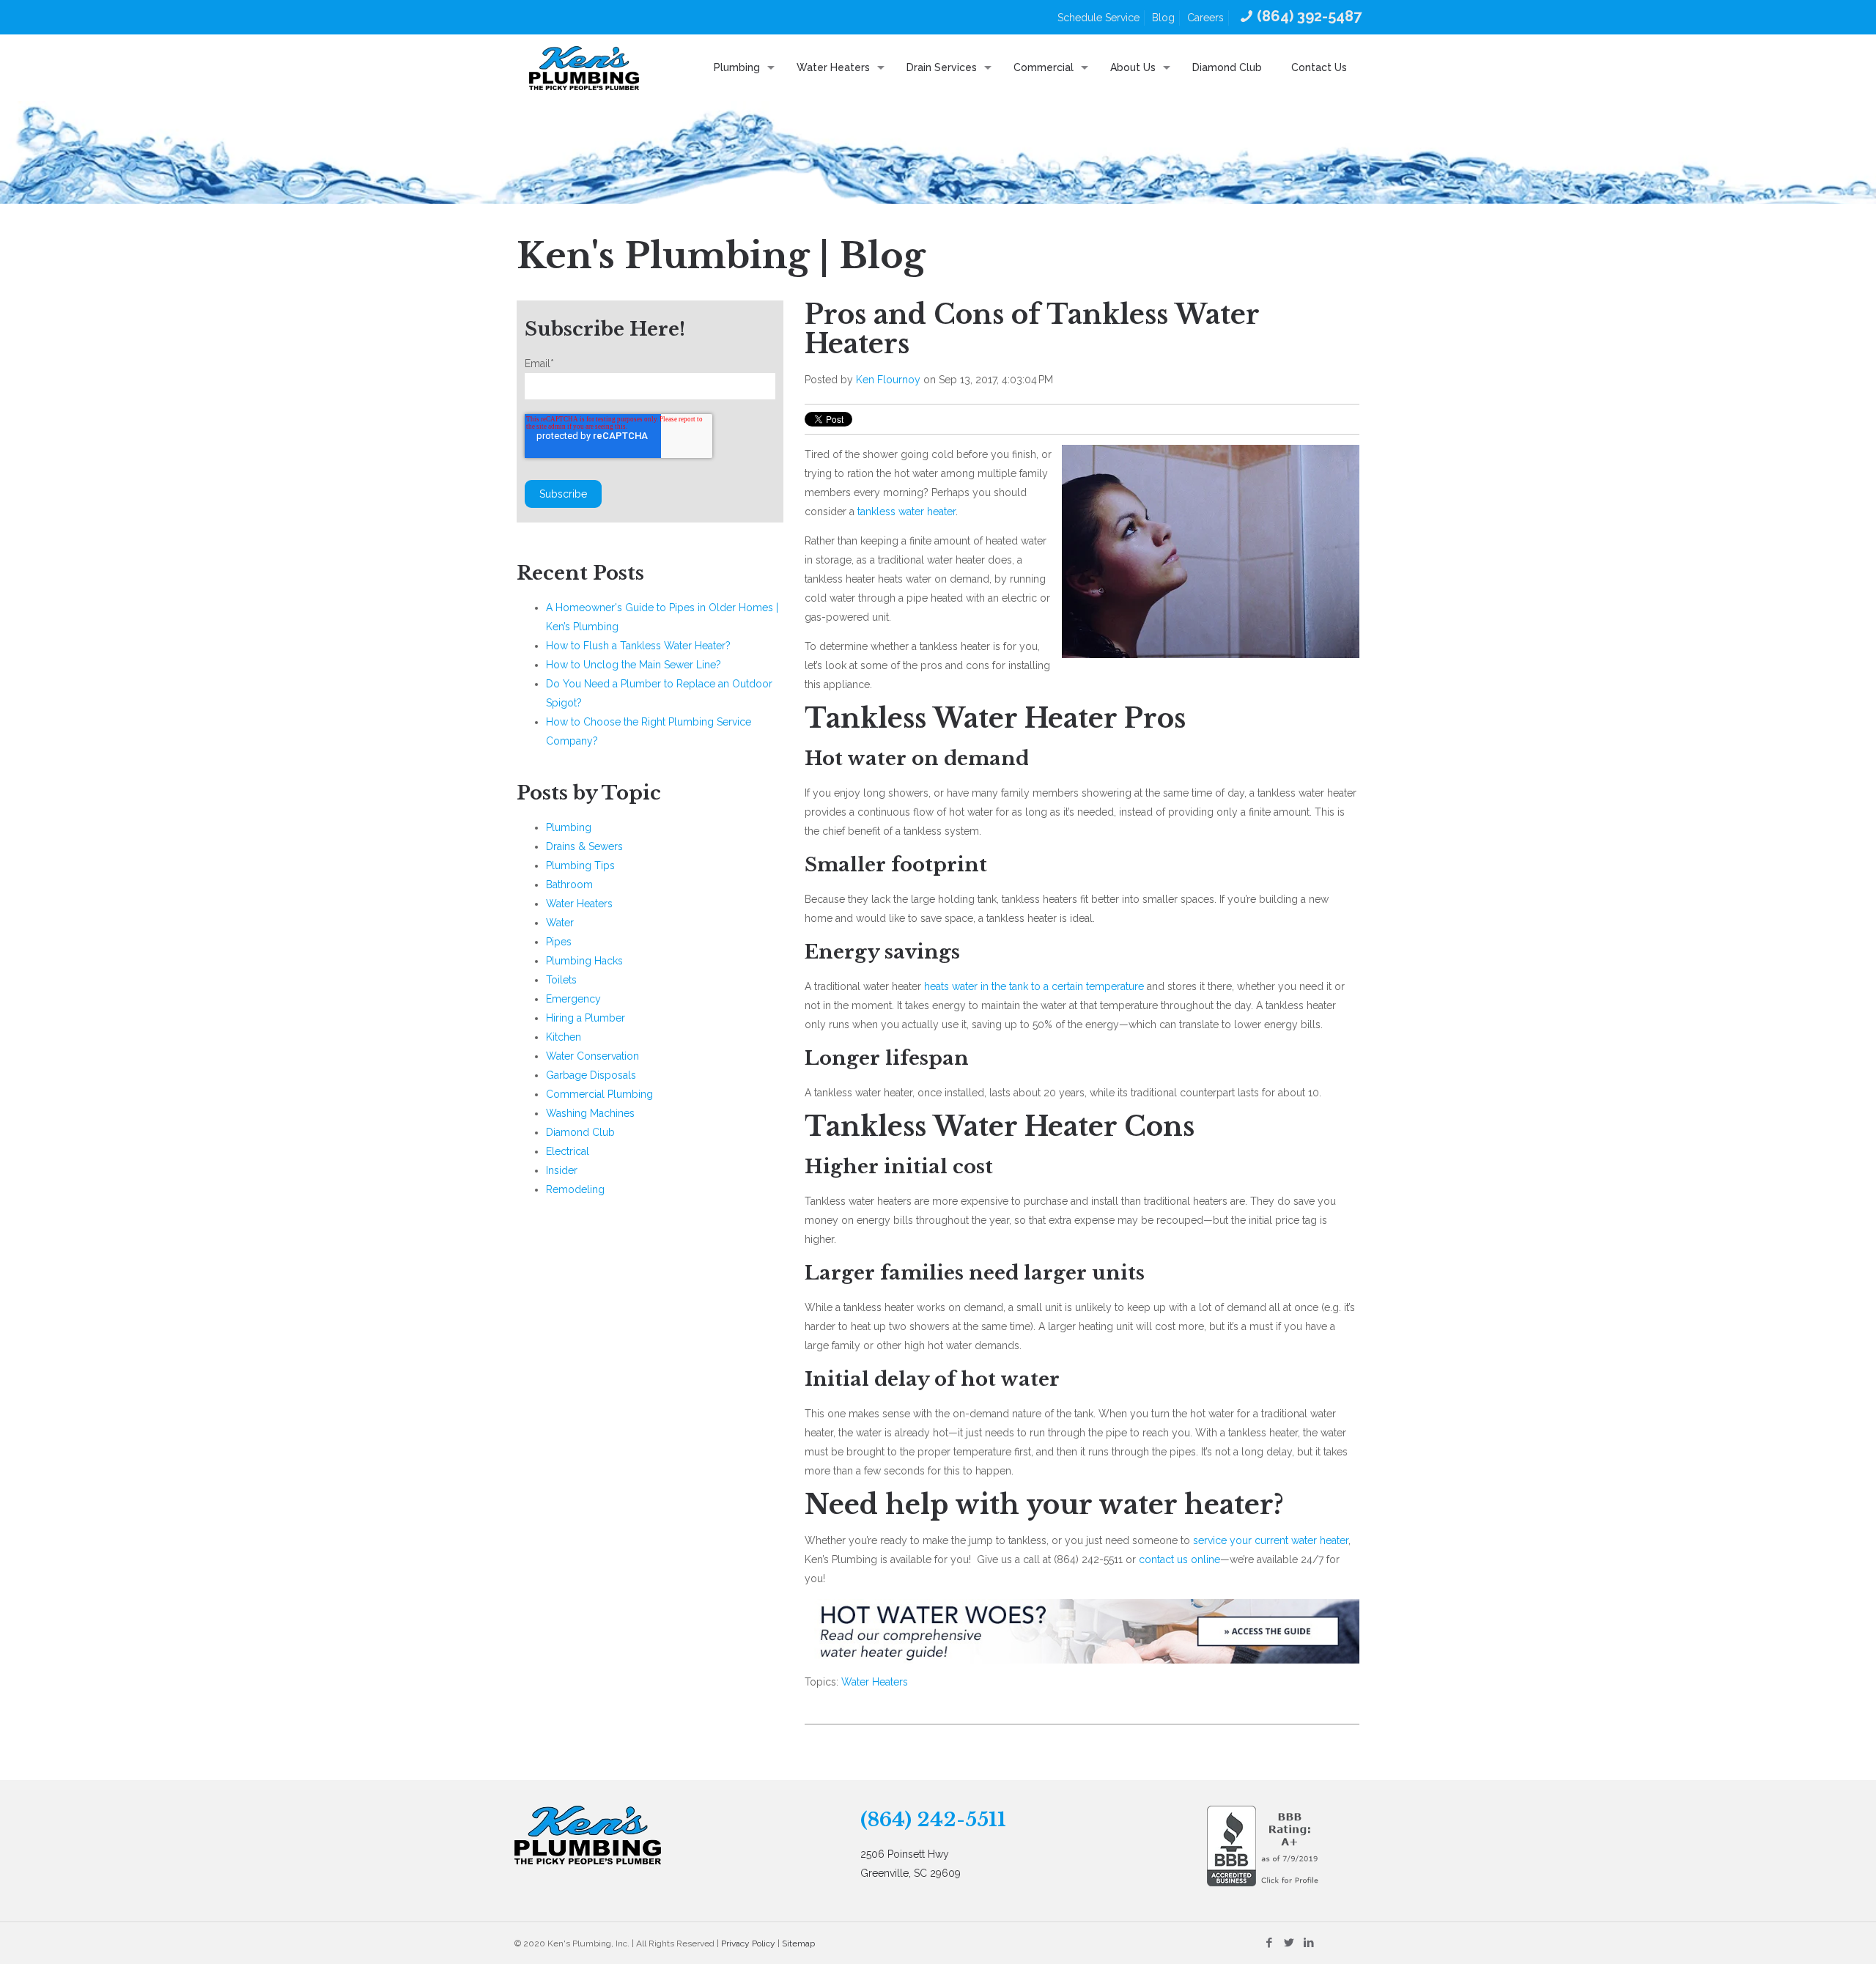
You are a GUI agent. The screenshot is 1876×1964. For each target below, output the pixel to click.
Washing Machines (590, 1113)
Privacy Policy (748, 1943)
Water (560, 923)
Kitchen (564, 1037)
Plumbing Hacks (584, 961)
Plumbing (569, 827)
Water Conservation (592, 1056)
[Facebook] (1269, 1943)
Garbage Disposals (591, 1075)
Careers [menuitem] (1205, 18)
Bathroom (569, 885)
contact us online (1179, 1559)
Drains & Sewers (584, 846)
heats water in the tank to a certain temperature (1034, 986)
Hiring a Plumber (586, 1018)
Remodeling (575, 1189)
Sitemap (798, 1943)
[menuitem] (1299, 17)
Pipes (559, 942)
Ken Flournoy (888, 380)
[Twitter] (1289, 1943)
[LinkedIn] (1308, 1943)
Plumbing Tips (580, 865)
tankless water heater (906, 512)
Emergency (573, 999)
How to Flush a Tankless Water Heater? (638, 646)
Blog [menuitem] (1163, 18)
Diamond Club (580, 1132)
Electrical (568, 1151)
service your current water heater (1271, 1540)
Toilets (561, 980)
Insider (562, 1170)
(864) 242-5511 (933, 1820)
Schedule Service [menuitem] (1098, 18)
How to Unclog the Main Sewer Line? (634, 665)
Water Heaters (875, 1682)
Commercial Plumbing (599, 1094)
